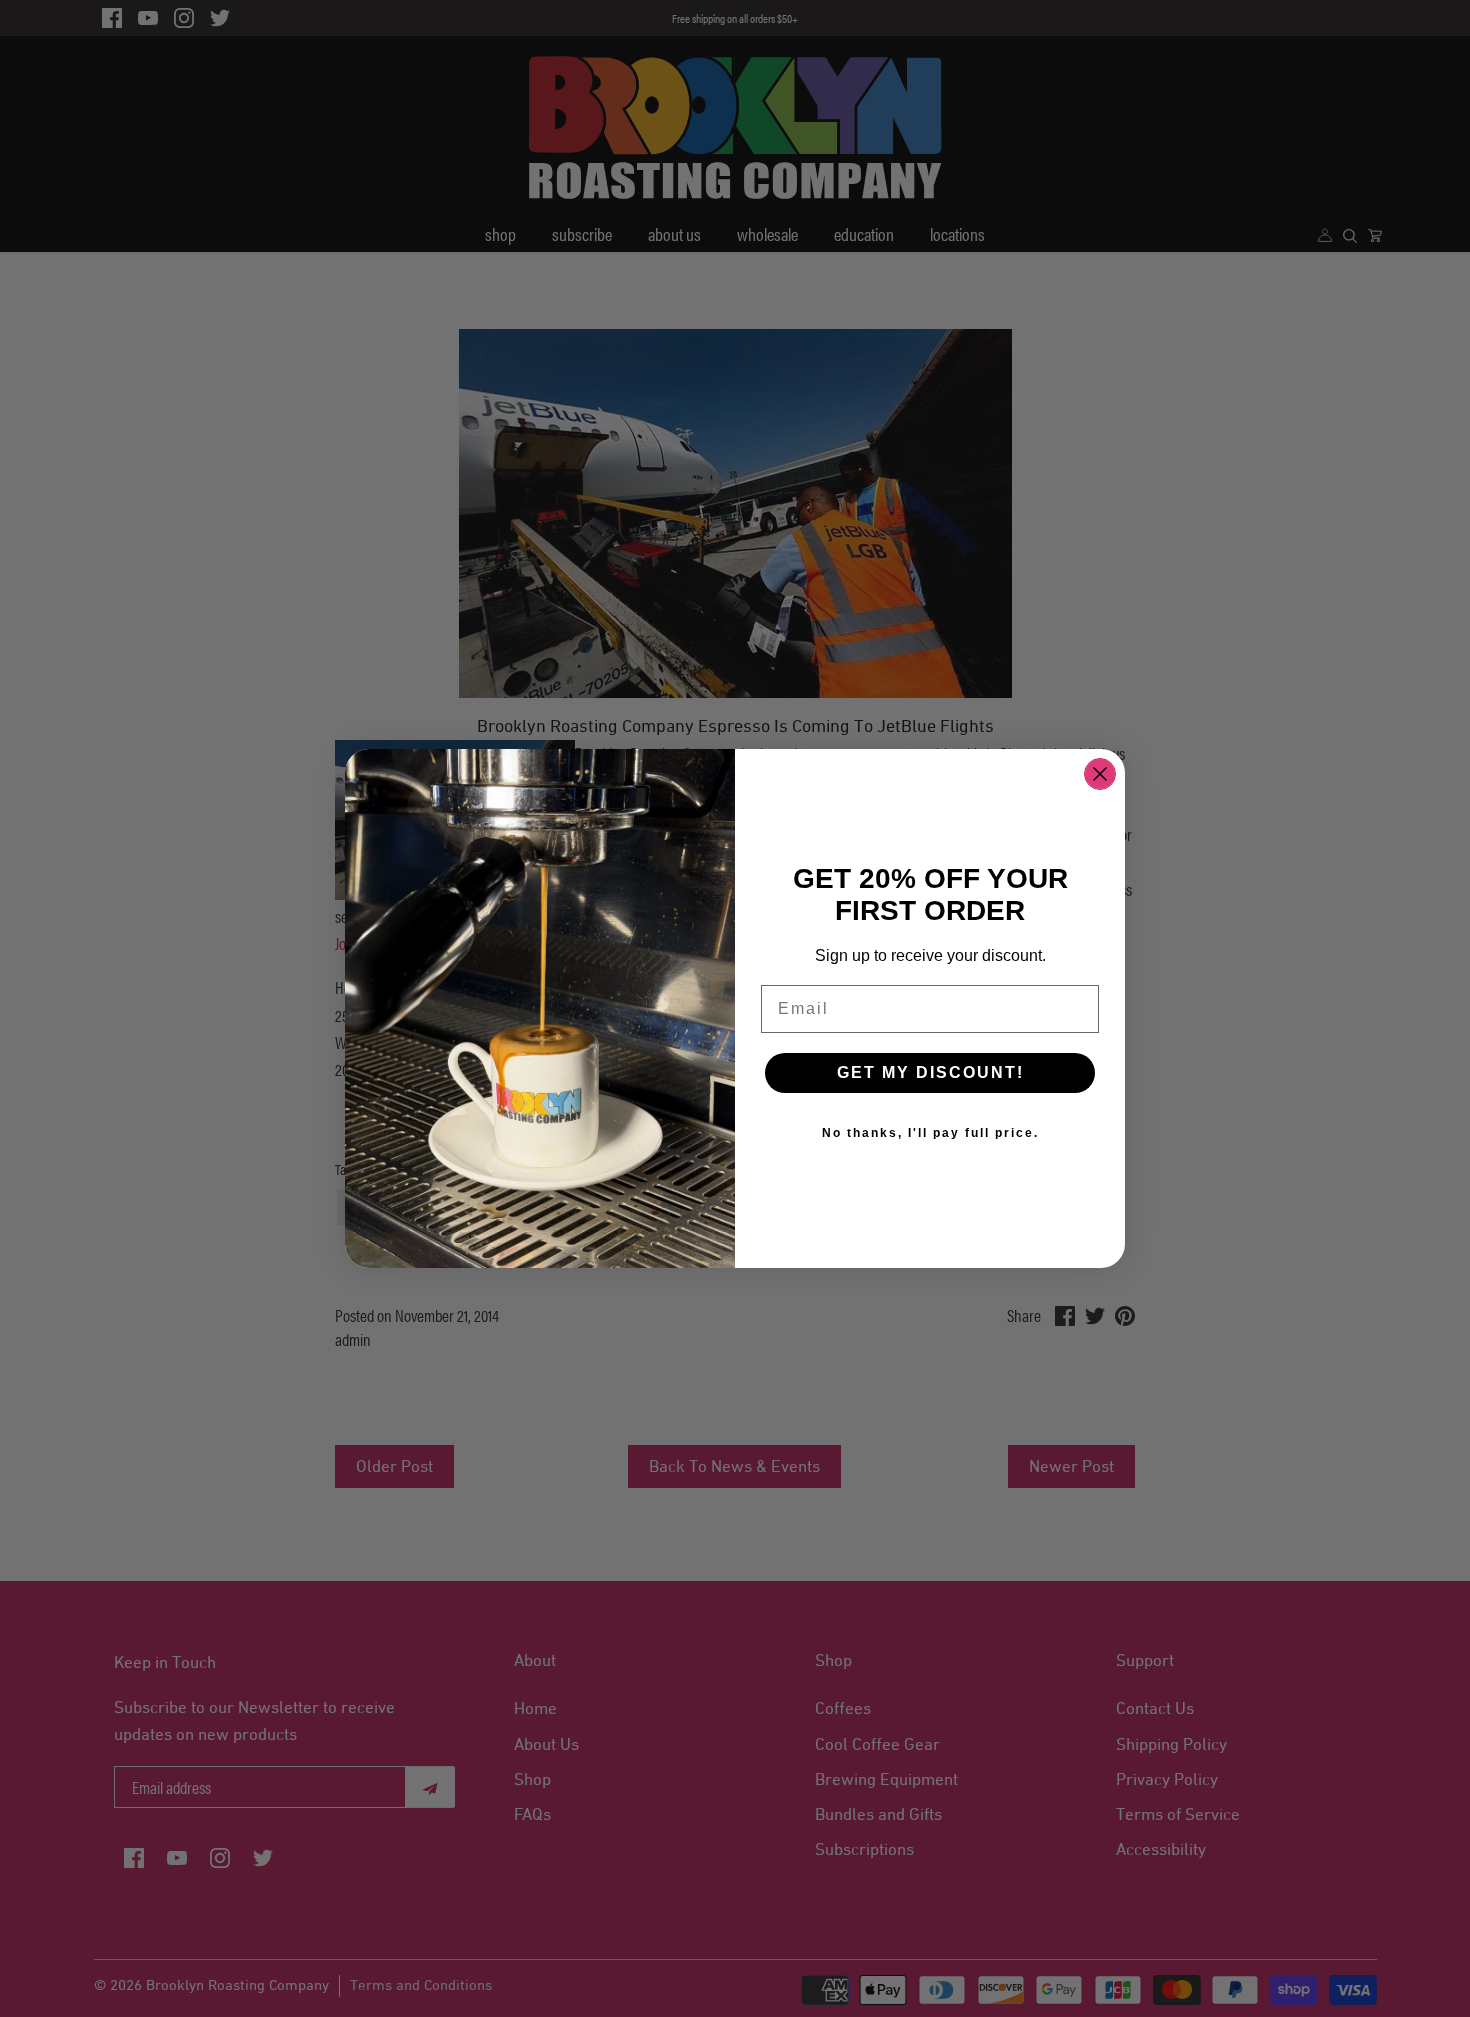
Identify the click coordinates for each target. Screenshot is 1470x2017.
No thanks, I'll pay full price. (930, 1133)
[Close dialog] (1100, 774)
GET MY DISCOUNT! (930, 1072)
